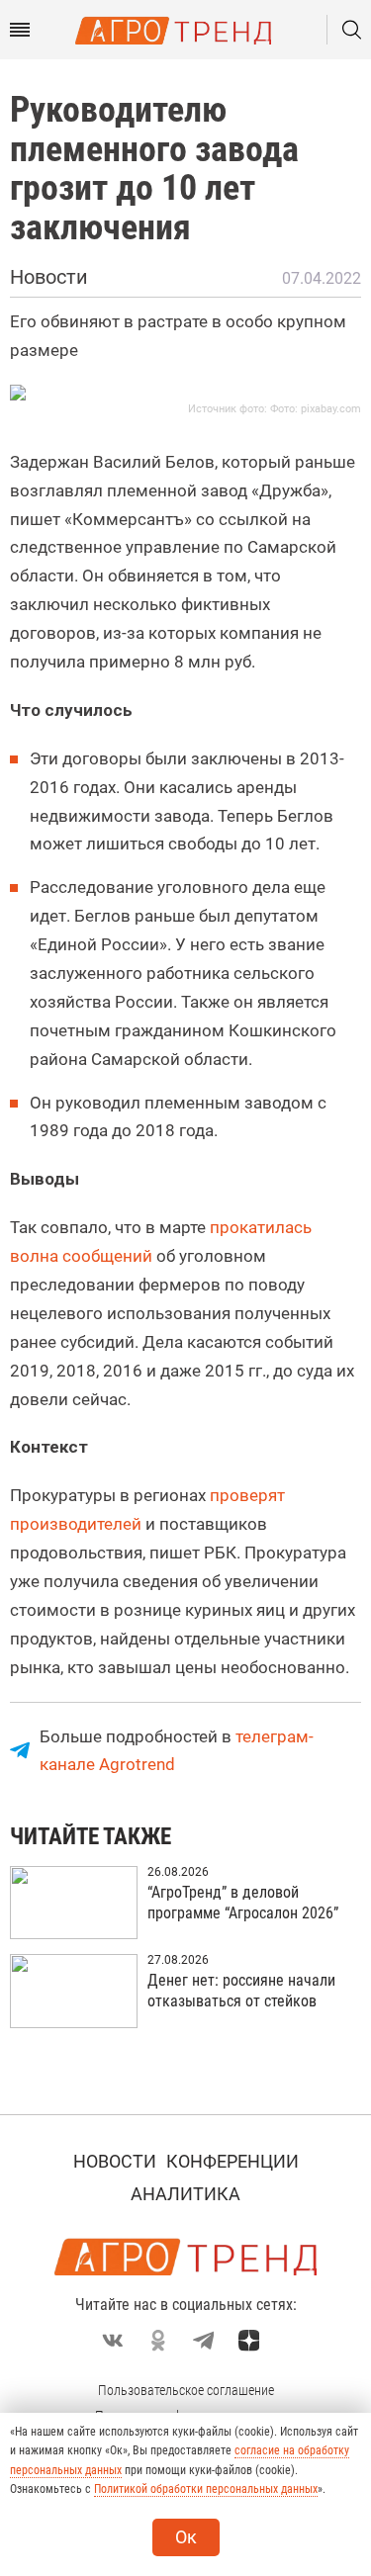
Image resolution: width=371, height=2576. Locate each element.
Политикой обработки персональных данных (206, 2489)
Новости (115, 2161)
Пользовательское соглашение (186, 2390)
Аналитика (185, 2194)
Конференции (232, 2161)
